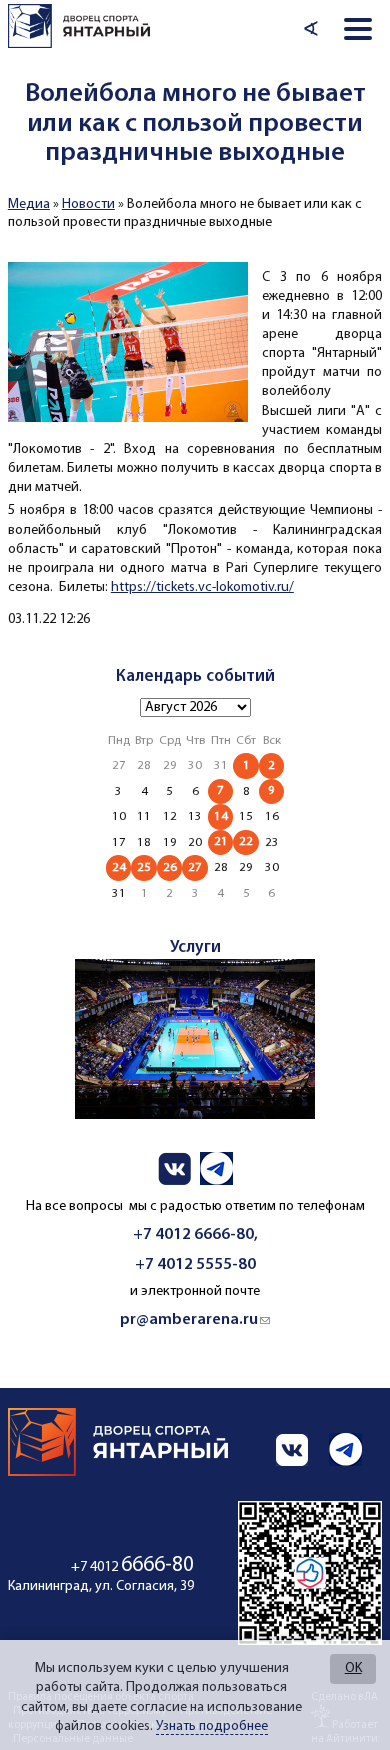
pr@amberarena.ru (195, 1320)
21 (221, 841)
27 (195, 867)
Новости (88, 204)
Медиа (29, 204)
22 (246, 841)
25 (144, 867)
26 (170, 867)
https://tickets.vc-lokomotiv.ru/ (202, 587)
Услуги (195, 947)
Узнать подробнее (212, 1726)
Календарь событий (195, 676)
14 (221, 816)
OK (353, 1668)
